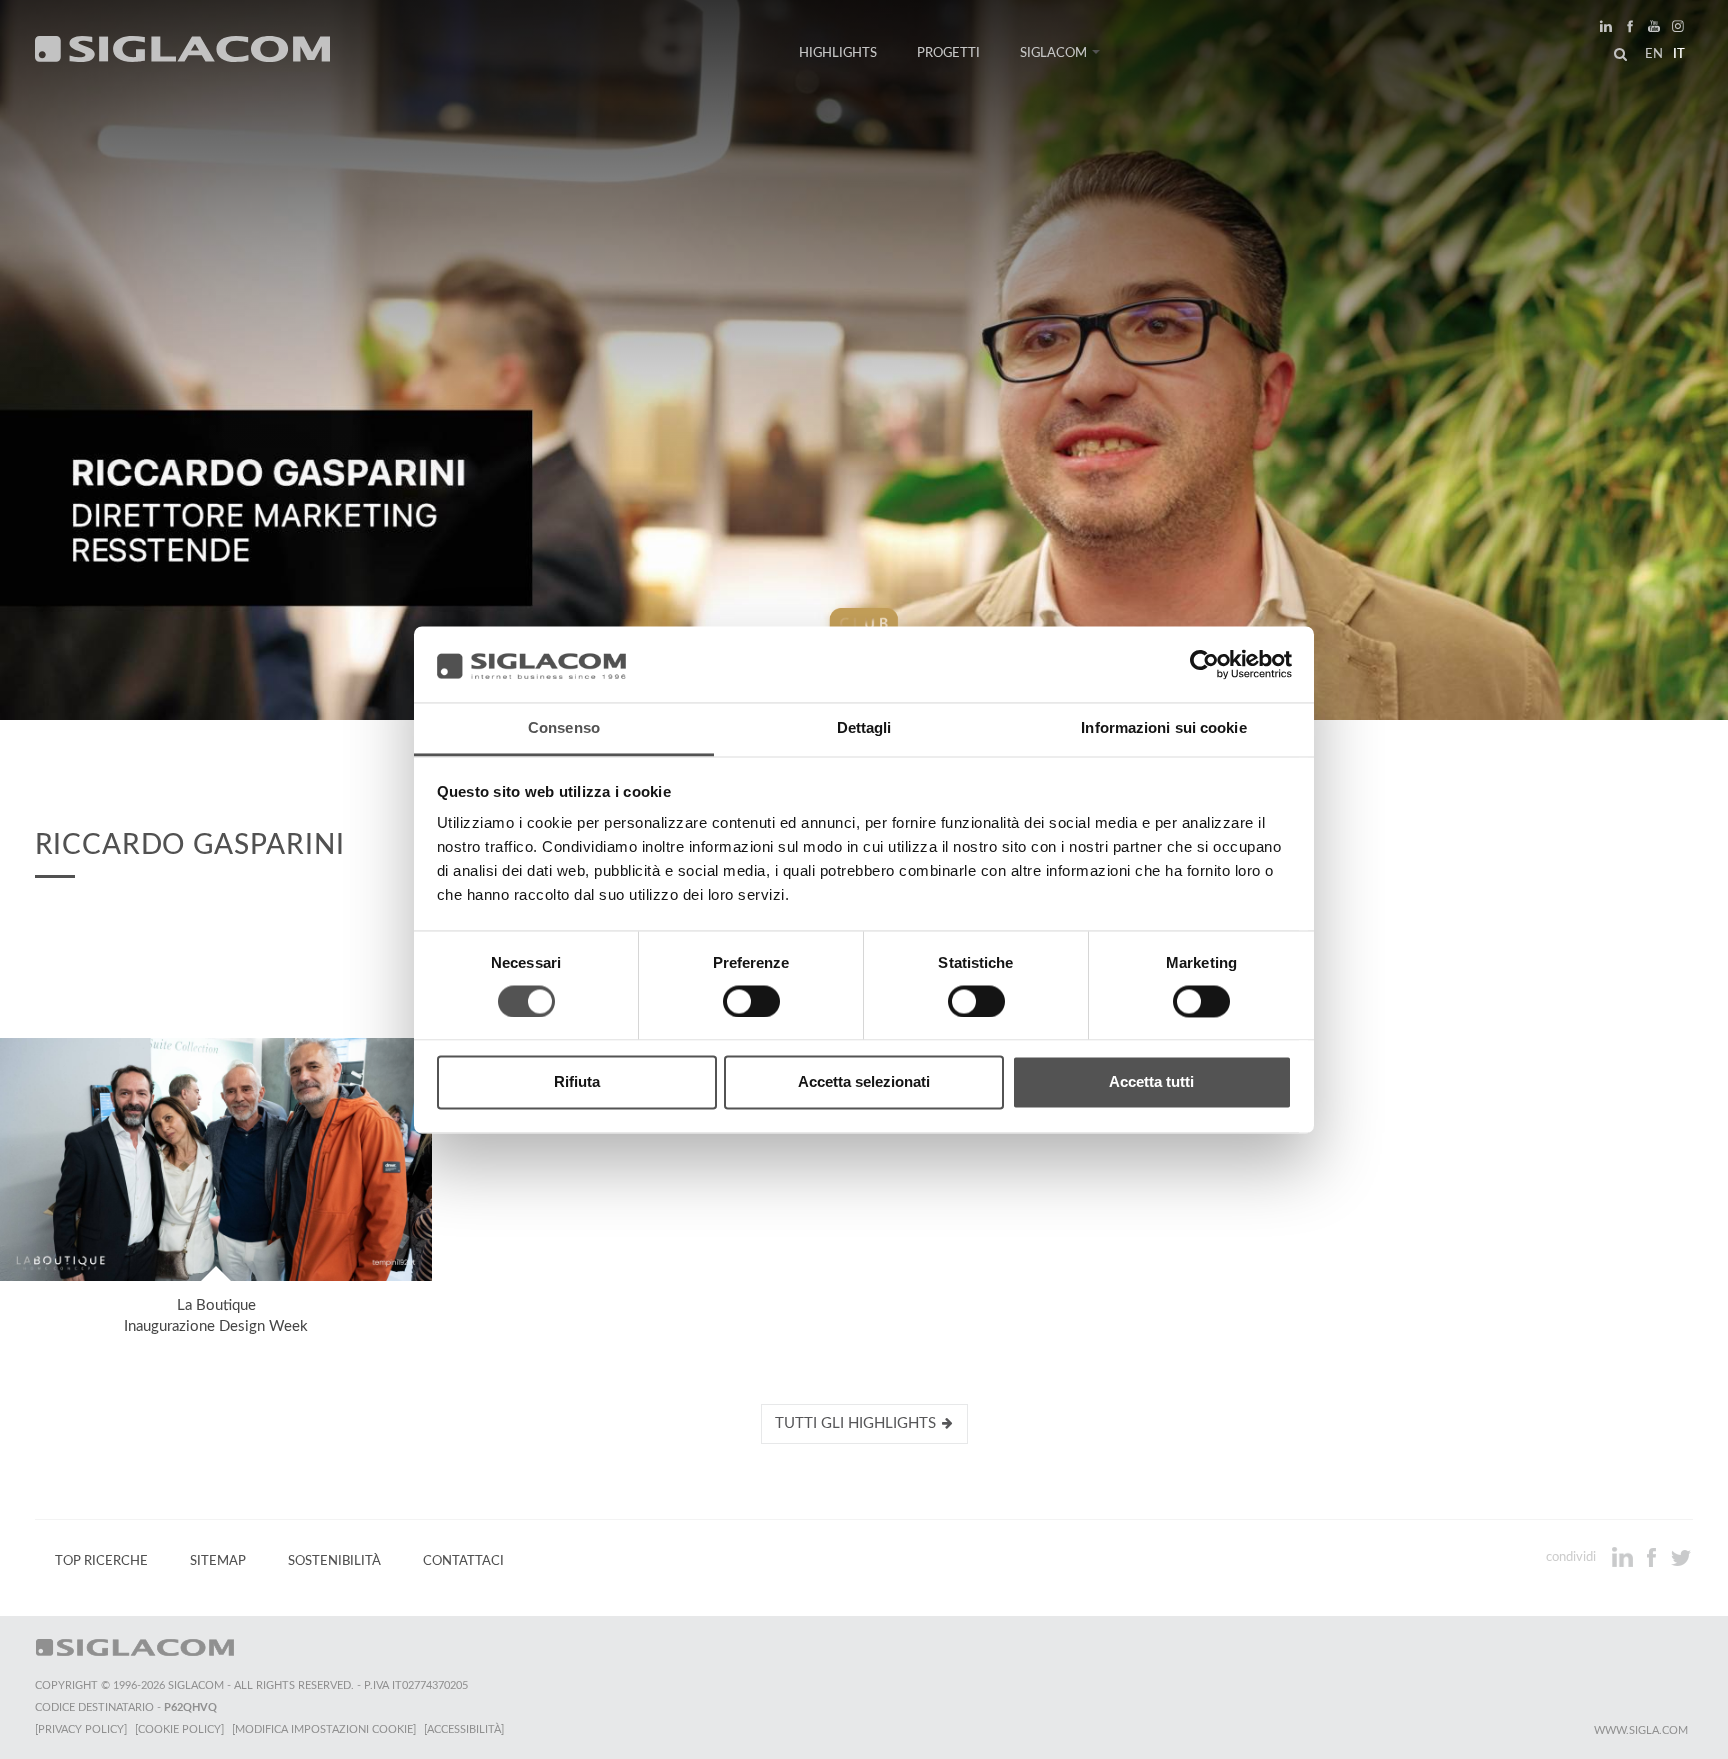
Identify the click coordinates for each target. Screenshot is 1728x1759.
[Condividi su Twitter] (1680, 1557)
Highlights (838, 53)
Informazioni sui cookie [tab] (1163, 728)
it (1679, 54)
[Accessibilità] (464, 1729)
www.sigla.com (1641, 1730)
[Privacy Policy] (81, 1729)
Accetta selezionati (864, 1082)
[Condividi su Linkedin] (1624, 1557)
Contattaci (463, 1561)
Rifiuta (577, 1082)
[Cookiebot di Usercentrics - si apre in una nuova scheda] (1204, 664)
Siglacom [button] (1053, 53)
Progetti (948, 53)
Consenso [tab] (564, 728)
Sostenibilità (334, 1561)
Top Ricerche (101, 1561)
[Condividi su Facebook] (1653, 1557)
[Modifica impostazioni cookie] (324, 1729)
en (1654, 54)
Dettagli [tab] (864, 728)
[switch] (751, 1001)
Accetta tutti (1151, 1082)
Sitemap (218, 1561)
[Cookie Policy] (179, 1729)
